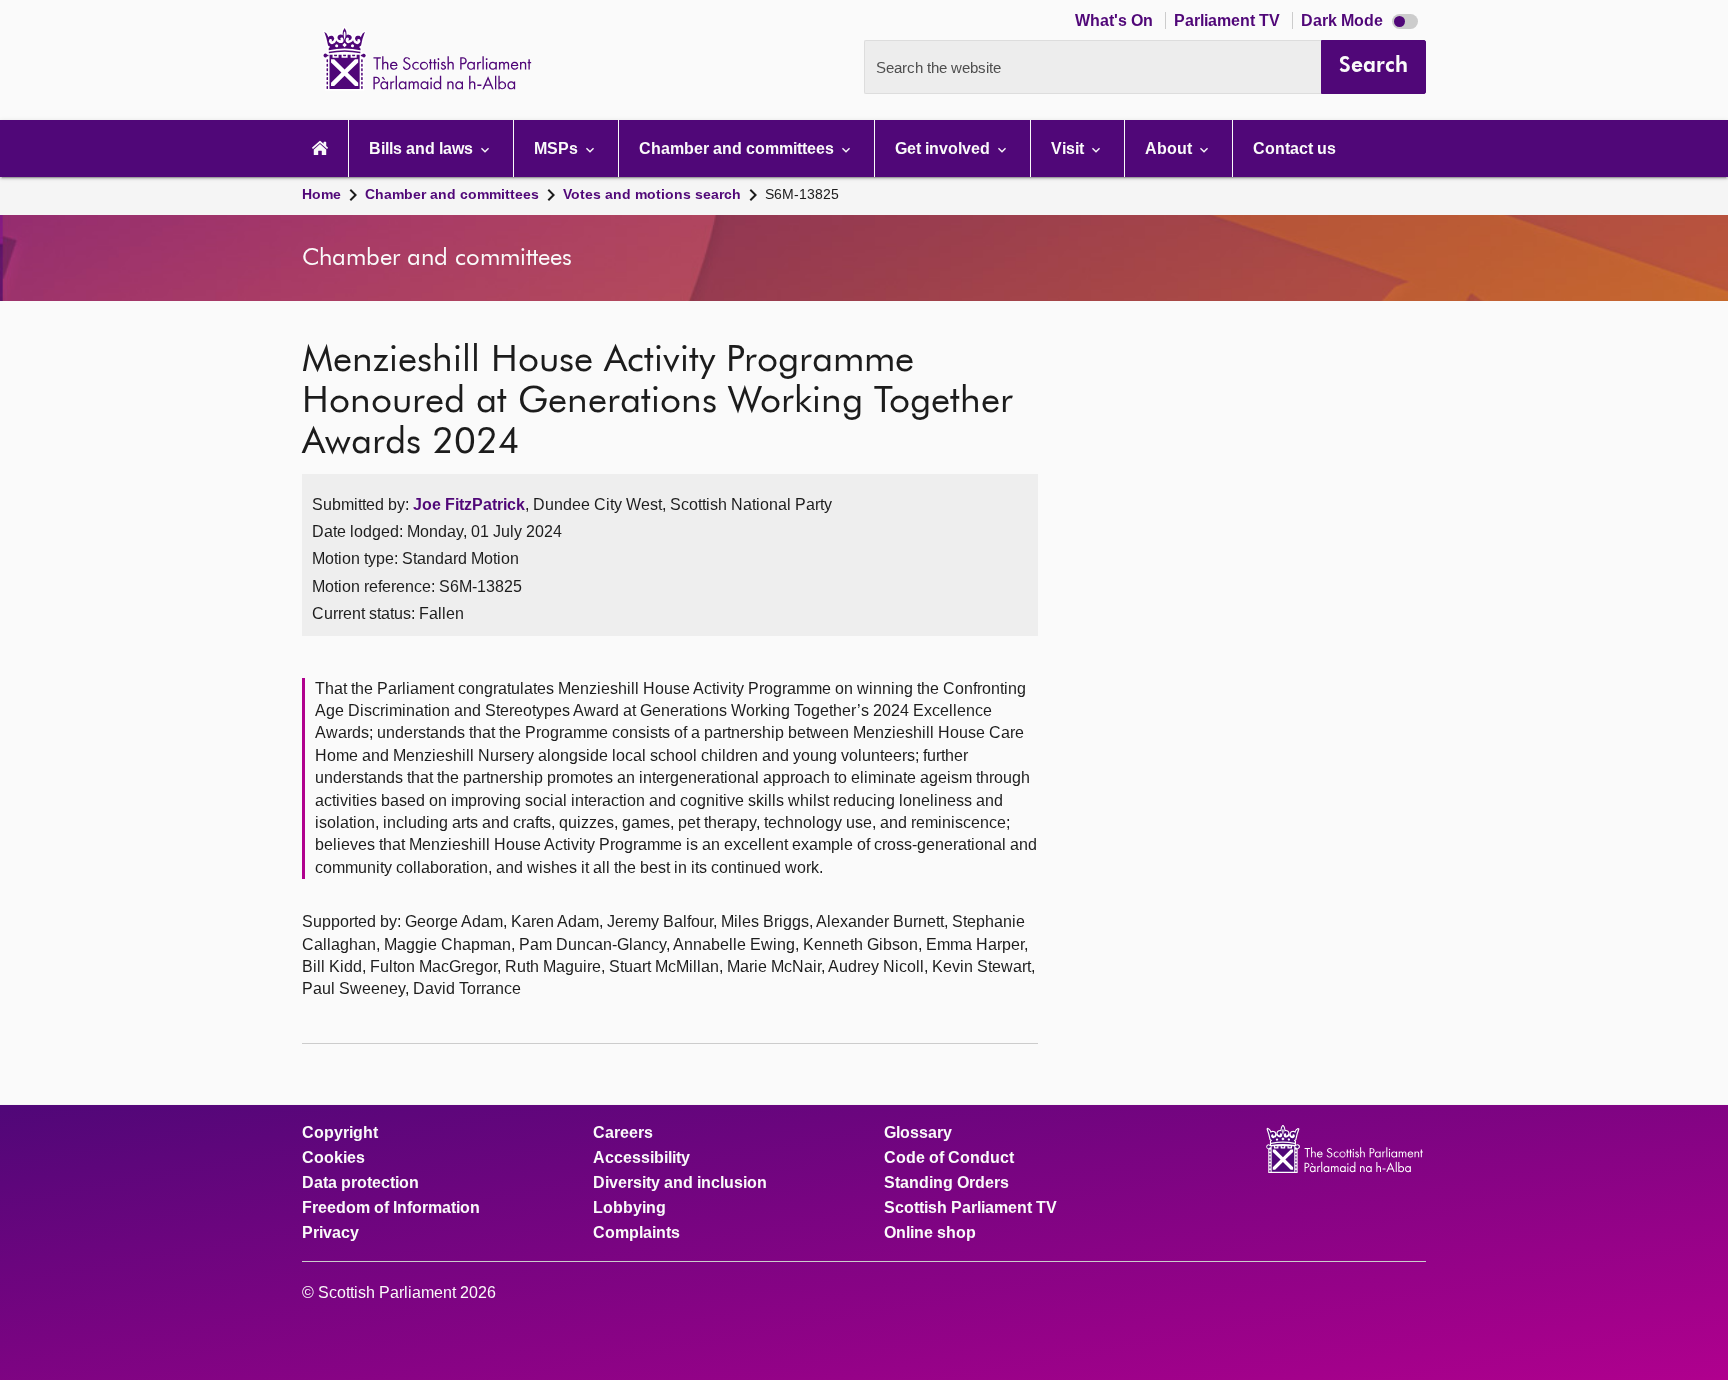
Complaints (636, 1233)
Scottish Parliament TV (970, 1208)
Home (321, 194)
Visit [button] (1069, 148)
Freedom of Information (391, 1208)
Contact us (1294, 148)
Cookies (333, 1158)
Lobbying (629, 1208)
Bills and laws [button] (423, 148)
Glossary (918, 1133)
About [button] (1170, 148)
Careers (623, 1133)
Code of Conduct (949, 1158)
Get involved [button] (944, 148)
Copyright (340, 1133)
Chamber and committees (452, 194)
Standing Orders (946, 1183)
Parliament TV (1229, 20)
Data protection (360, 1183)
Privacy (330, 1233)
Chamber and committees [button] (738, 148)
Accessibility (641, 1158)
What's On (1116, 20)
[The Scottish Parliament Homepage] (320, 148)
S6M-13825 (802, 194)
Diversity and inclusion (680, 1183)
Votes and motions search (652, 194)
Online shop (930, 1233)
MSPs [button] (558, 148)
